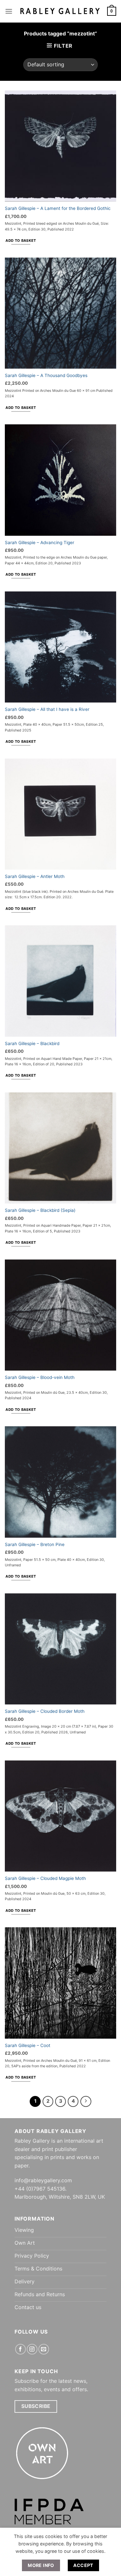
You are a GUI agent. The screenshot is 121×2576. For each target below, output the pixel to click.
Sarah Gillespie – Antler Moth (35, 876)
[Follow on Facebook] (20, 2349)
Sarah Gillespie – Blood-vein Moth (40, 1377)
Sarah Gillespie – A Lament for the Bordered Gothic (58, 208)
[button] (9, 11)
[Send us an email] (44, 2349)
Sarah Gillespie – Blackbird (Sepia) (40, 1210)
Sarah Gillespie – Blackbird (32, 1043)
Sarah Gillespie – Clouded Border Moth (45, 1711)
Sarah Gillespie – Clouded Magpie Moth (45, 1878)
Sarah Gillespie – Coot (28, 2045)
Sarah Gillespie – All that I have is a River (47, 709)
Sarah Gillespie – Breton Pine (35, 1544)
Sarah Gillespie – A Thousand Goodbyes (46, 375)
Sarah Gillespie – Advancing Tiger (40, 543)
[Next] (86, 2101)
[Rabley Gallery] (60, 11)
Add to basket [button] (21, 241)
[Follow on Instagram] (32, 2349)
